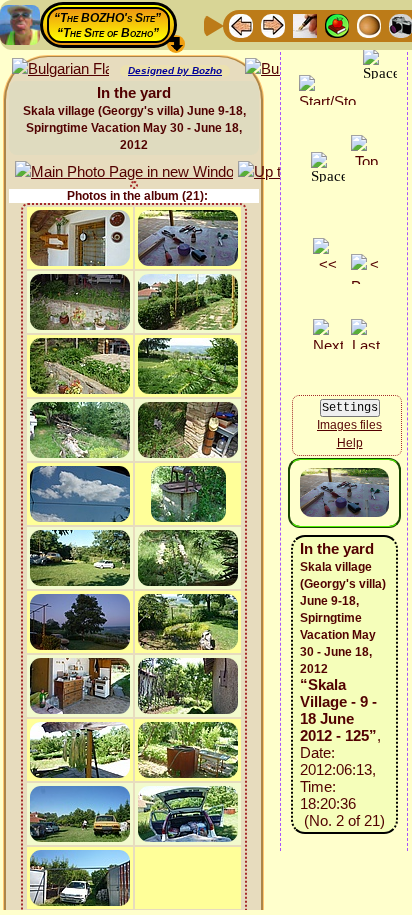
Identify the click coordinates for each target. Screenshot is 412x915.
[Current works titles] (369, 24)
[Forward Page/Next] (273, 24)
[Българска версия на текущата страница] (60, 69)
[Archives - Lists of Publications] (305, 24)
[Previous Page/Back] (241, 24)
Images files (349, 425)
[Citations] (337, 24)
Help (350, 443)
